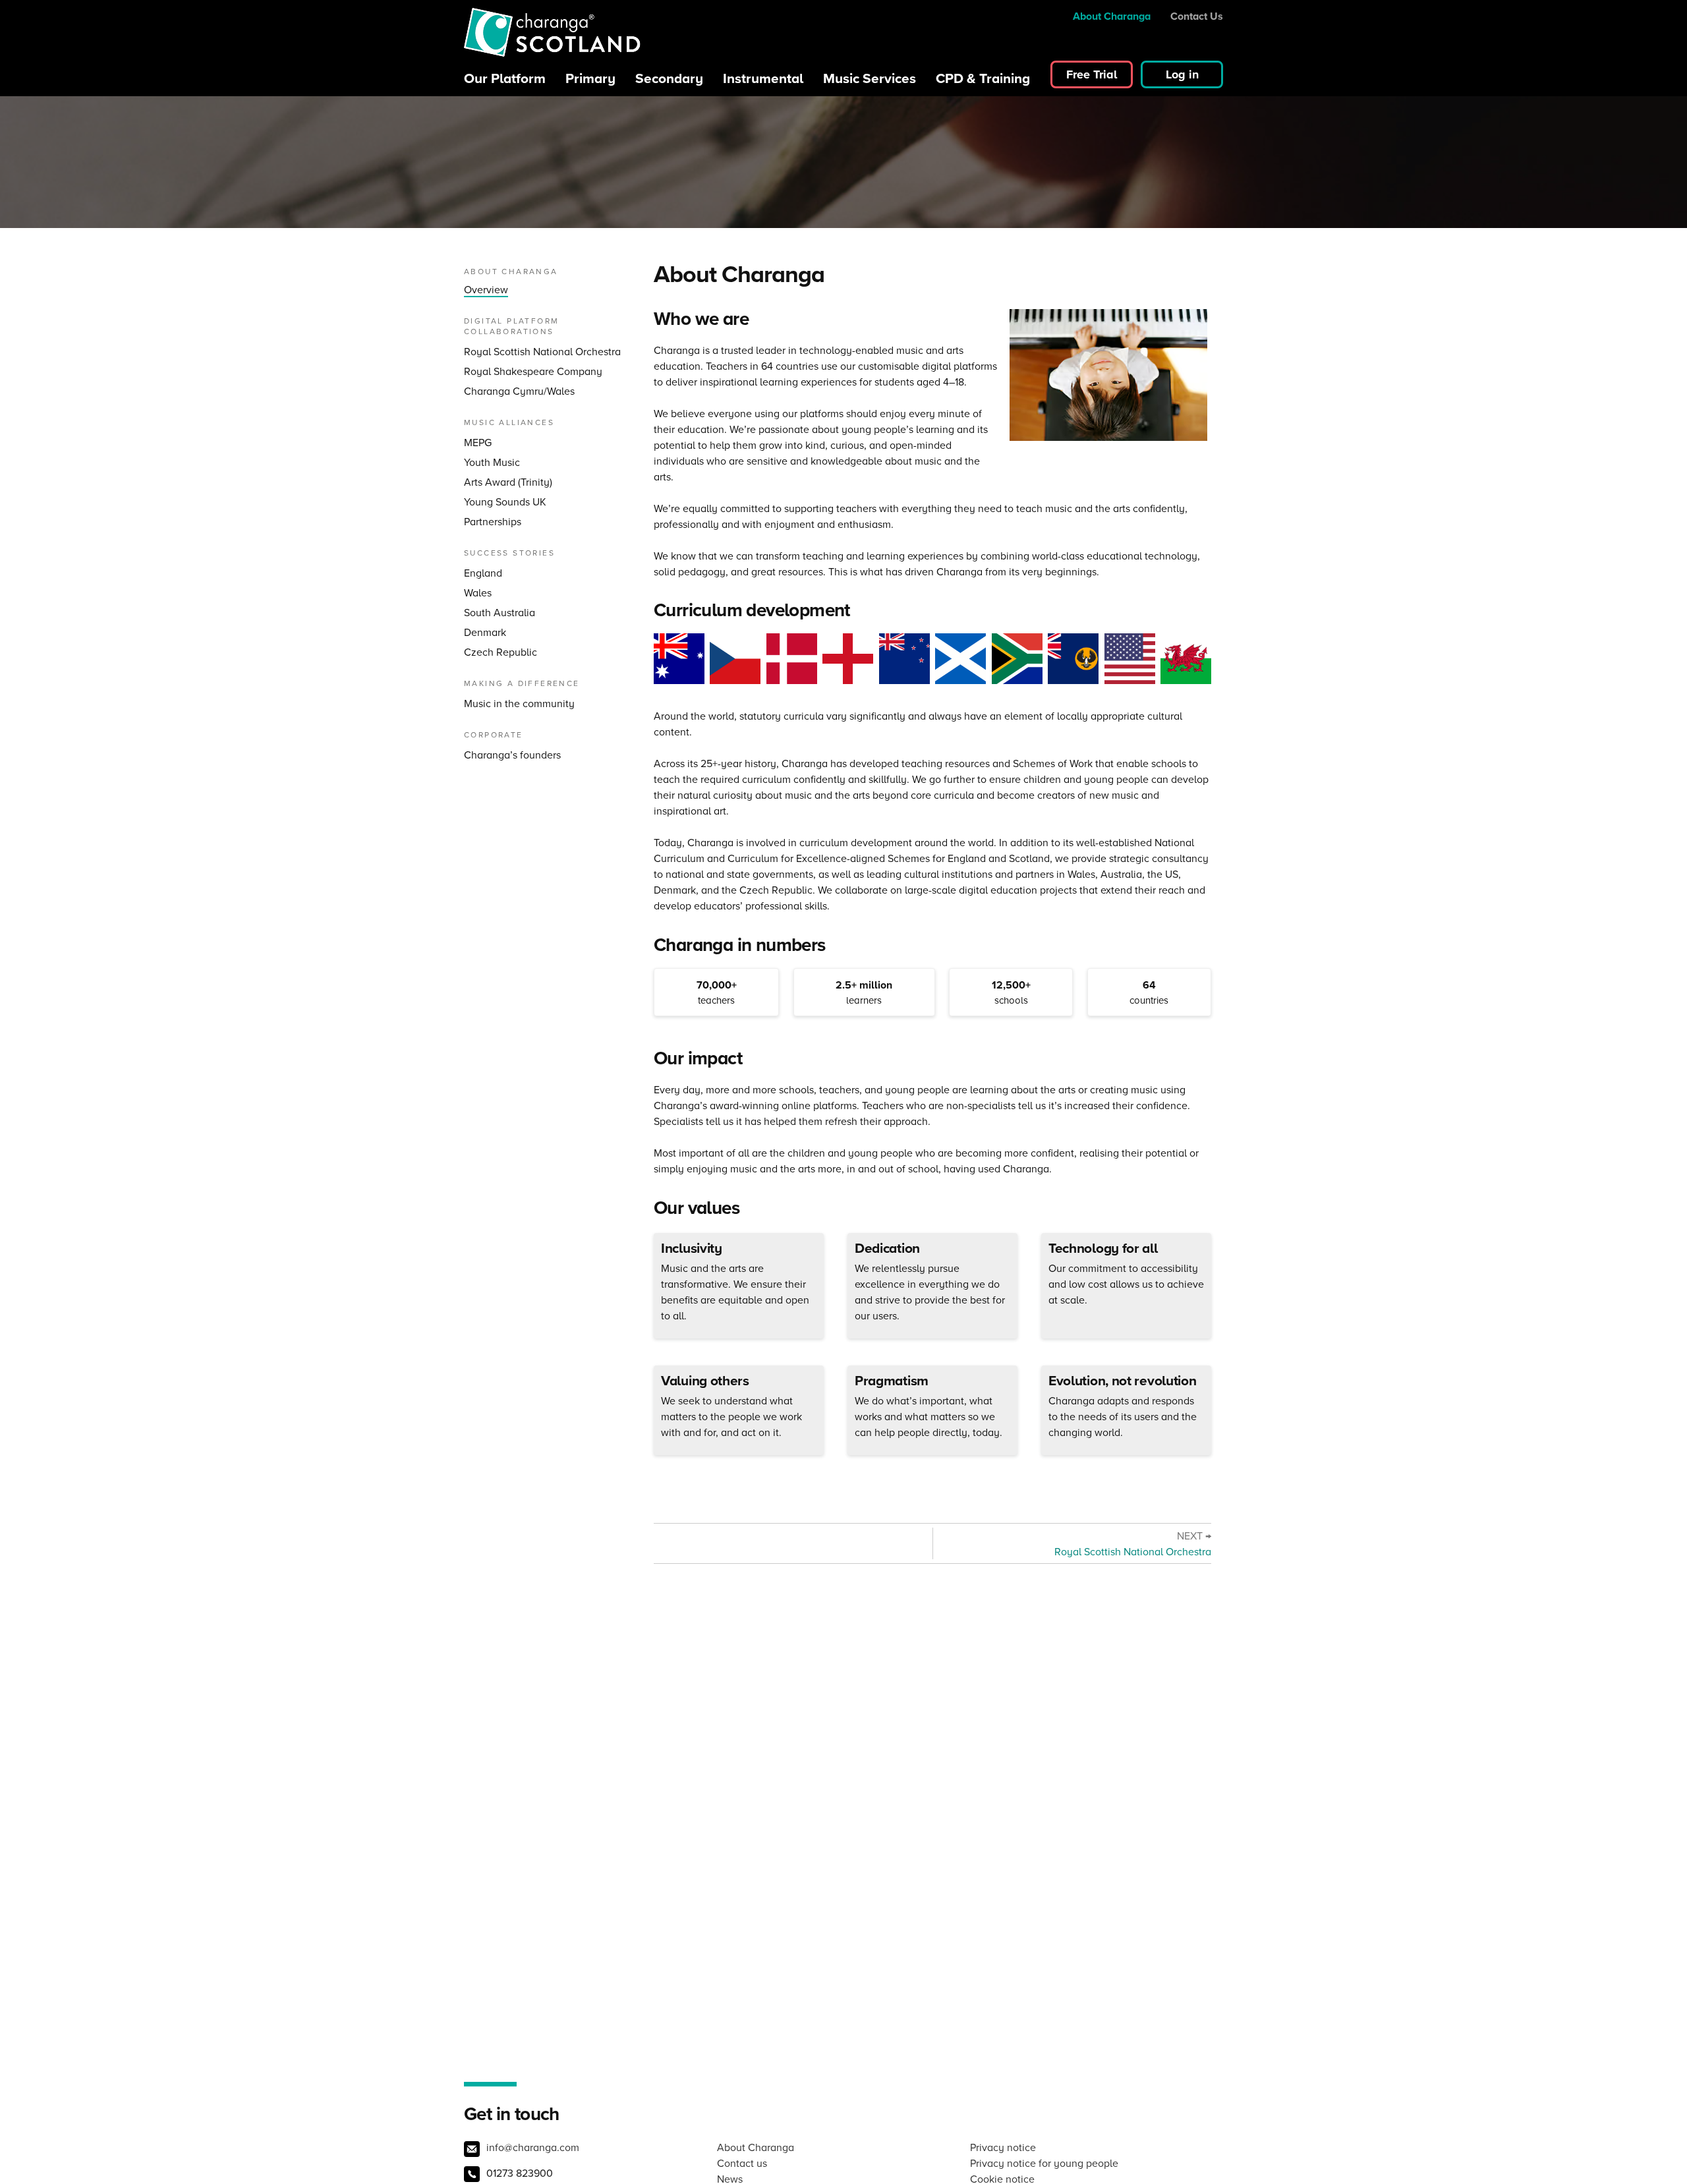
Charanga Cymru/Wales (519, 391)
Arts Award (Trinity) (508, 482)
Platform (505, 78)
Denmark (485, 632)
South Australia (500, 613)
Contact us (742, 2163)
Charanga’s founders (512, 755)
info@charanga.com (533, 2147)
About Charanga (1112, 16)
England (483, 573)
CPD (983, 78)
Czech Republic (500, 652)
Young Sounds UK (505, 502)
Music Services (870, 78)
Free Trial (1092, 74)
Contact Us (1197, 16)
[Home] (553, 34)
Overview (486, 290)
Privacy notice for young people (1044, 2163)
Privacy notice (1003, 2147)
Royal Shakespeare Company (533, 371)
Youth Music (492, 462)
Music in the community (519, 704)
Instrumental (763, 78)
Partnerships (493, 522)
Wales (478, 593)
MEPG (478, 443)
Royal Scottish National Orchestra (542, 352)
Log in (1182, 74)
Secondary (669, 78)
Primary (590, 78)
